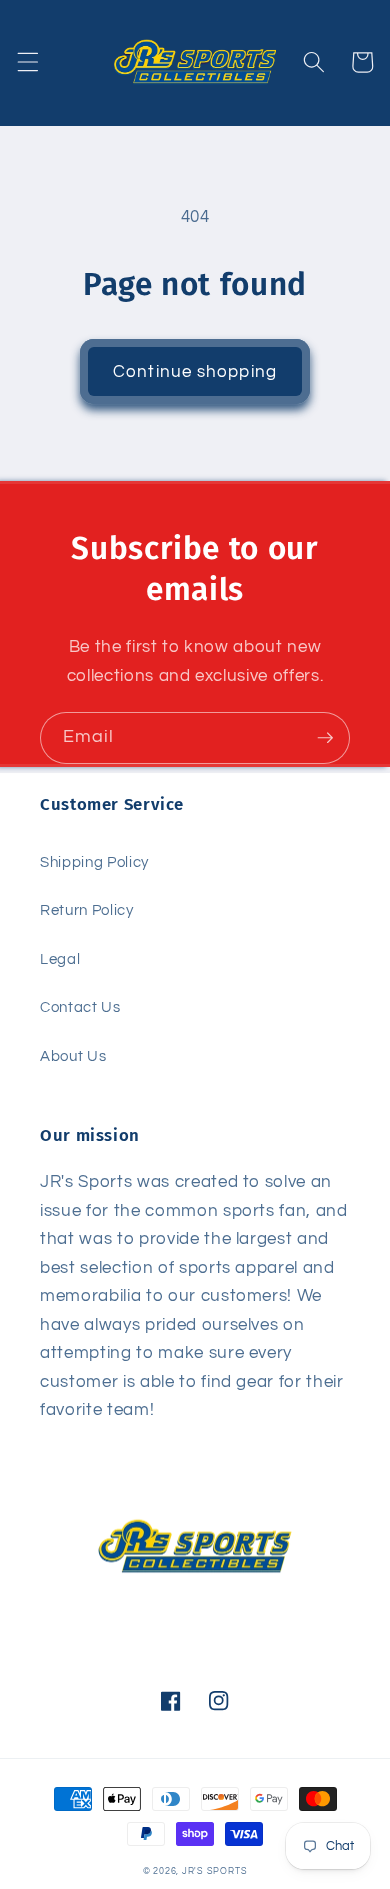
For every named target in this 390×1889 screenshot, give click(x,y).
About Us (73, 1056)
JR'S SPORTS (214, 1871)
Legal (60, 959)
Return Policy (87, 910)
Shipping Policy (94, 862)
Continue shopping (195, 371)
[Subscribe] (325, 738)
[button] (27, 62)
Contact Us (80, 1007)
